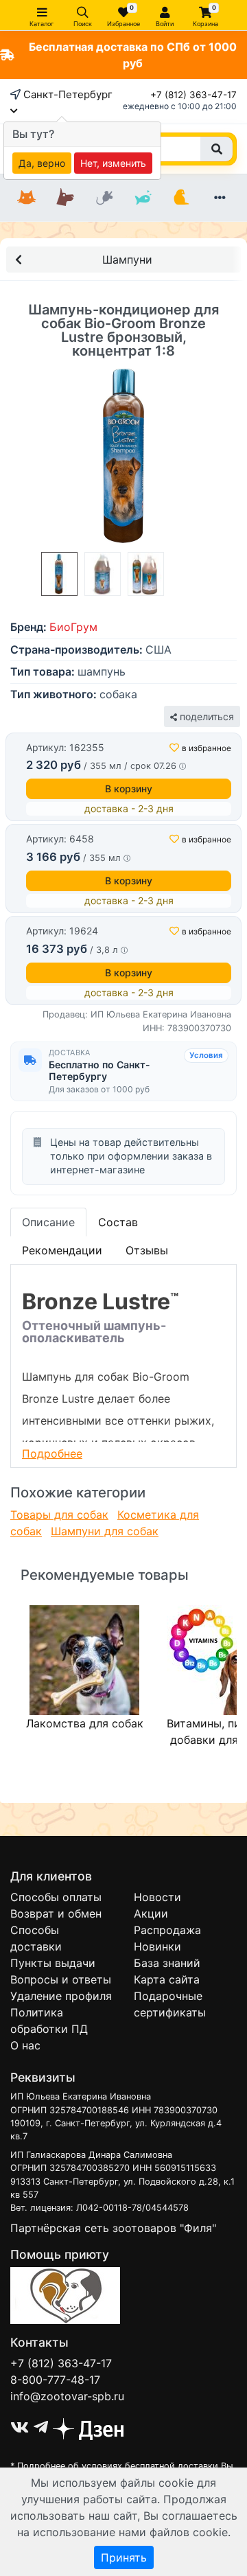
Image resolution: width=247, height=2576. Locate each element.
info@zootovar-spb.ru (67, 2396)
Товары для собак (59, 1515)
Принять (124, 2557)
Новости (157, 1897)
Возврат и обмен (56, 1913)
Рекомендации (62, 1250)
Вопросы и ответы (61, 1979)
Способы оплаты (56, 1897)
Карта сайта (167, 1979)
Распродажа (167, 1930)
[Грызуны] (104, 198)
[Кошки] (27, 198)
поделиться (205, 716)
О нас (25, 2045)
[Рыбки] (143, 198)
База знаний (167, 1963)
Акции (151, 1913)
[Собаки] (65, 198)
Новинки (157, 1946)
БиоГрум (73, 627)
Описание (48, 1222)
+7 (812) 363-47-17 (193, 95)
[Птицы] (181, 198)
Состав (118, 1222)
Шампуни (127, 260)
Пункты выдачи (53, 1963)
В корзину (129, 789)
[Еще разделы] (220, 198)
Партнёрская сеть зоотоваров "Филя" (113, 2228)
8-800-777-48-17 (55, 2380)
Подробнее (52, 1453)
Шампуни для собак (105, 1531)
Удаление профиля (61, 1996)
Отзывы (147, 1250)
